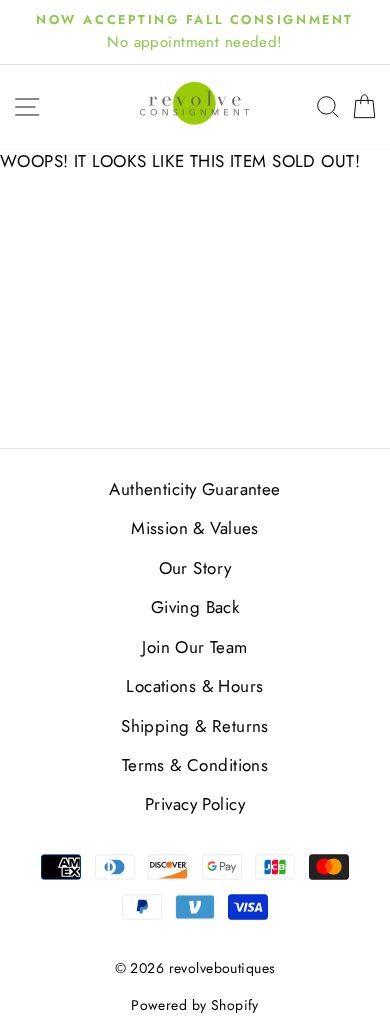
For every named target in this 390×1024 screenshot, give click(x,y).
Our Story (195, 568)
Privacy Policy (195, 804)
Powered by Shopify (195, 1005)
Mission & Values (195, 528)
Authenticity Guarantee (194, 489)
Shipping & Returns (195, 726)
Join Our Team (195, 647)
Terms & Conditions (195, 765)
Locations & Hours (194, 686)
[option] (195, 32)
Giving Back (195, 607)
